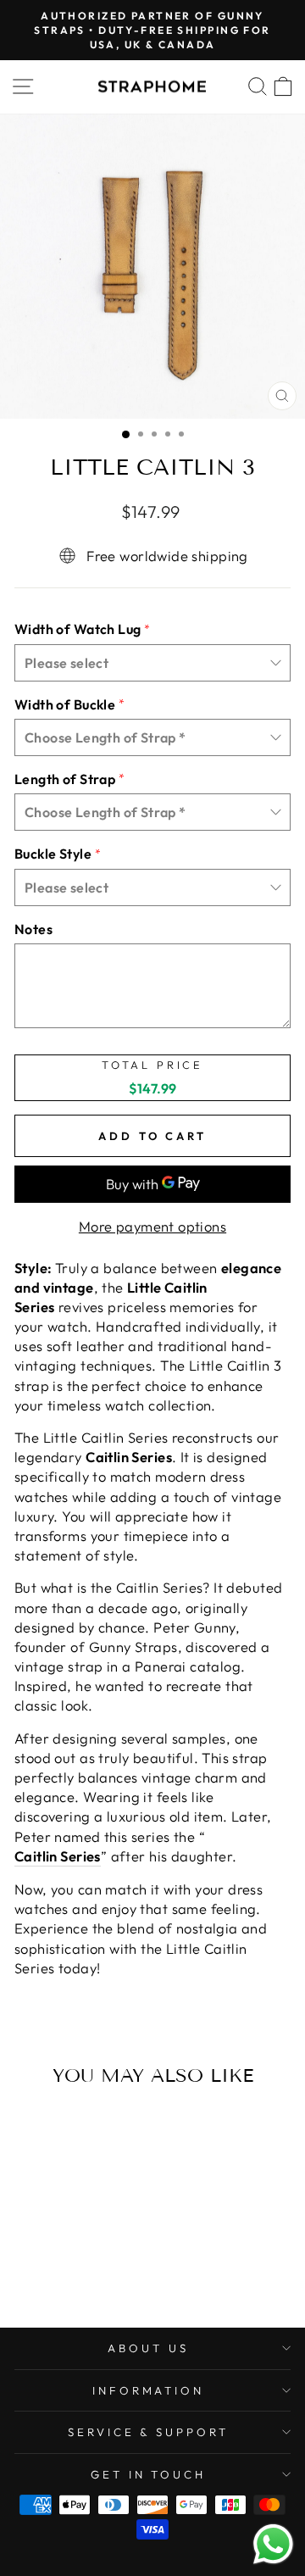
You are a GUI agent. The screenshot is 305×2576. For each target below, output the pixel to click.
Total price (152, 1065)
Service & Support (149, 2432)
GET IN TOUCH (149, 2474)
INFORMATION (149, 2390)
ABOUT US (148, 2348)
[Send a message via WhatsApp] (273, 2544)
